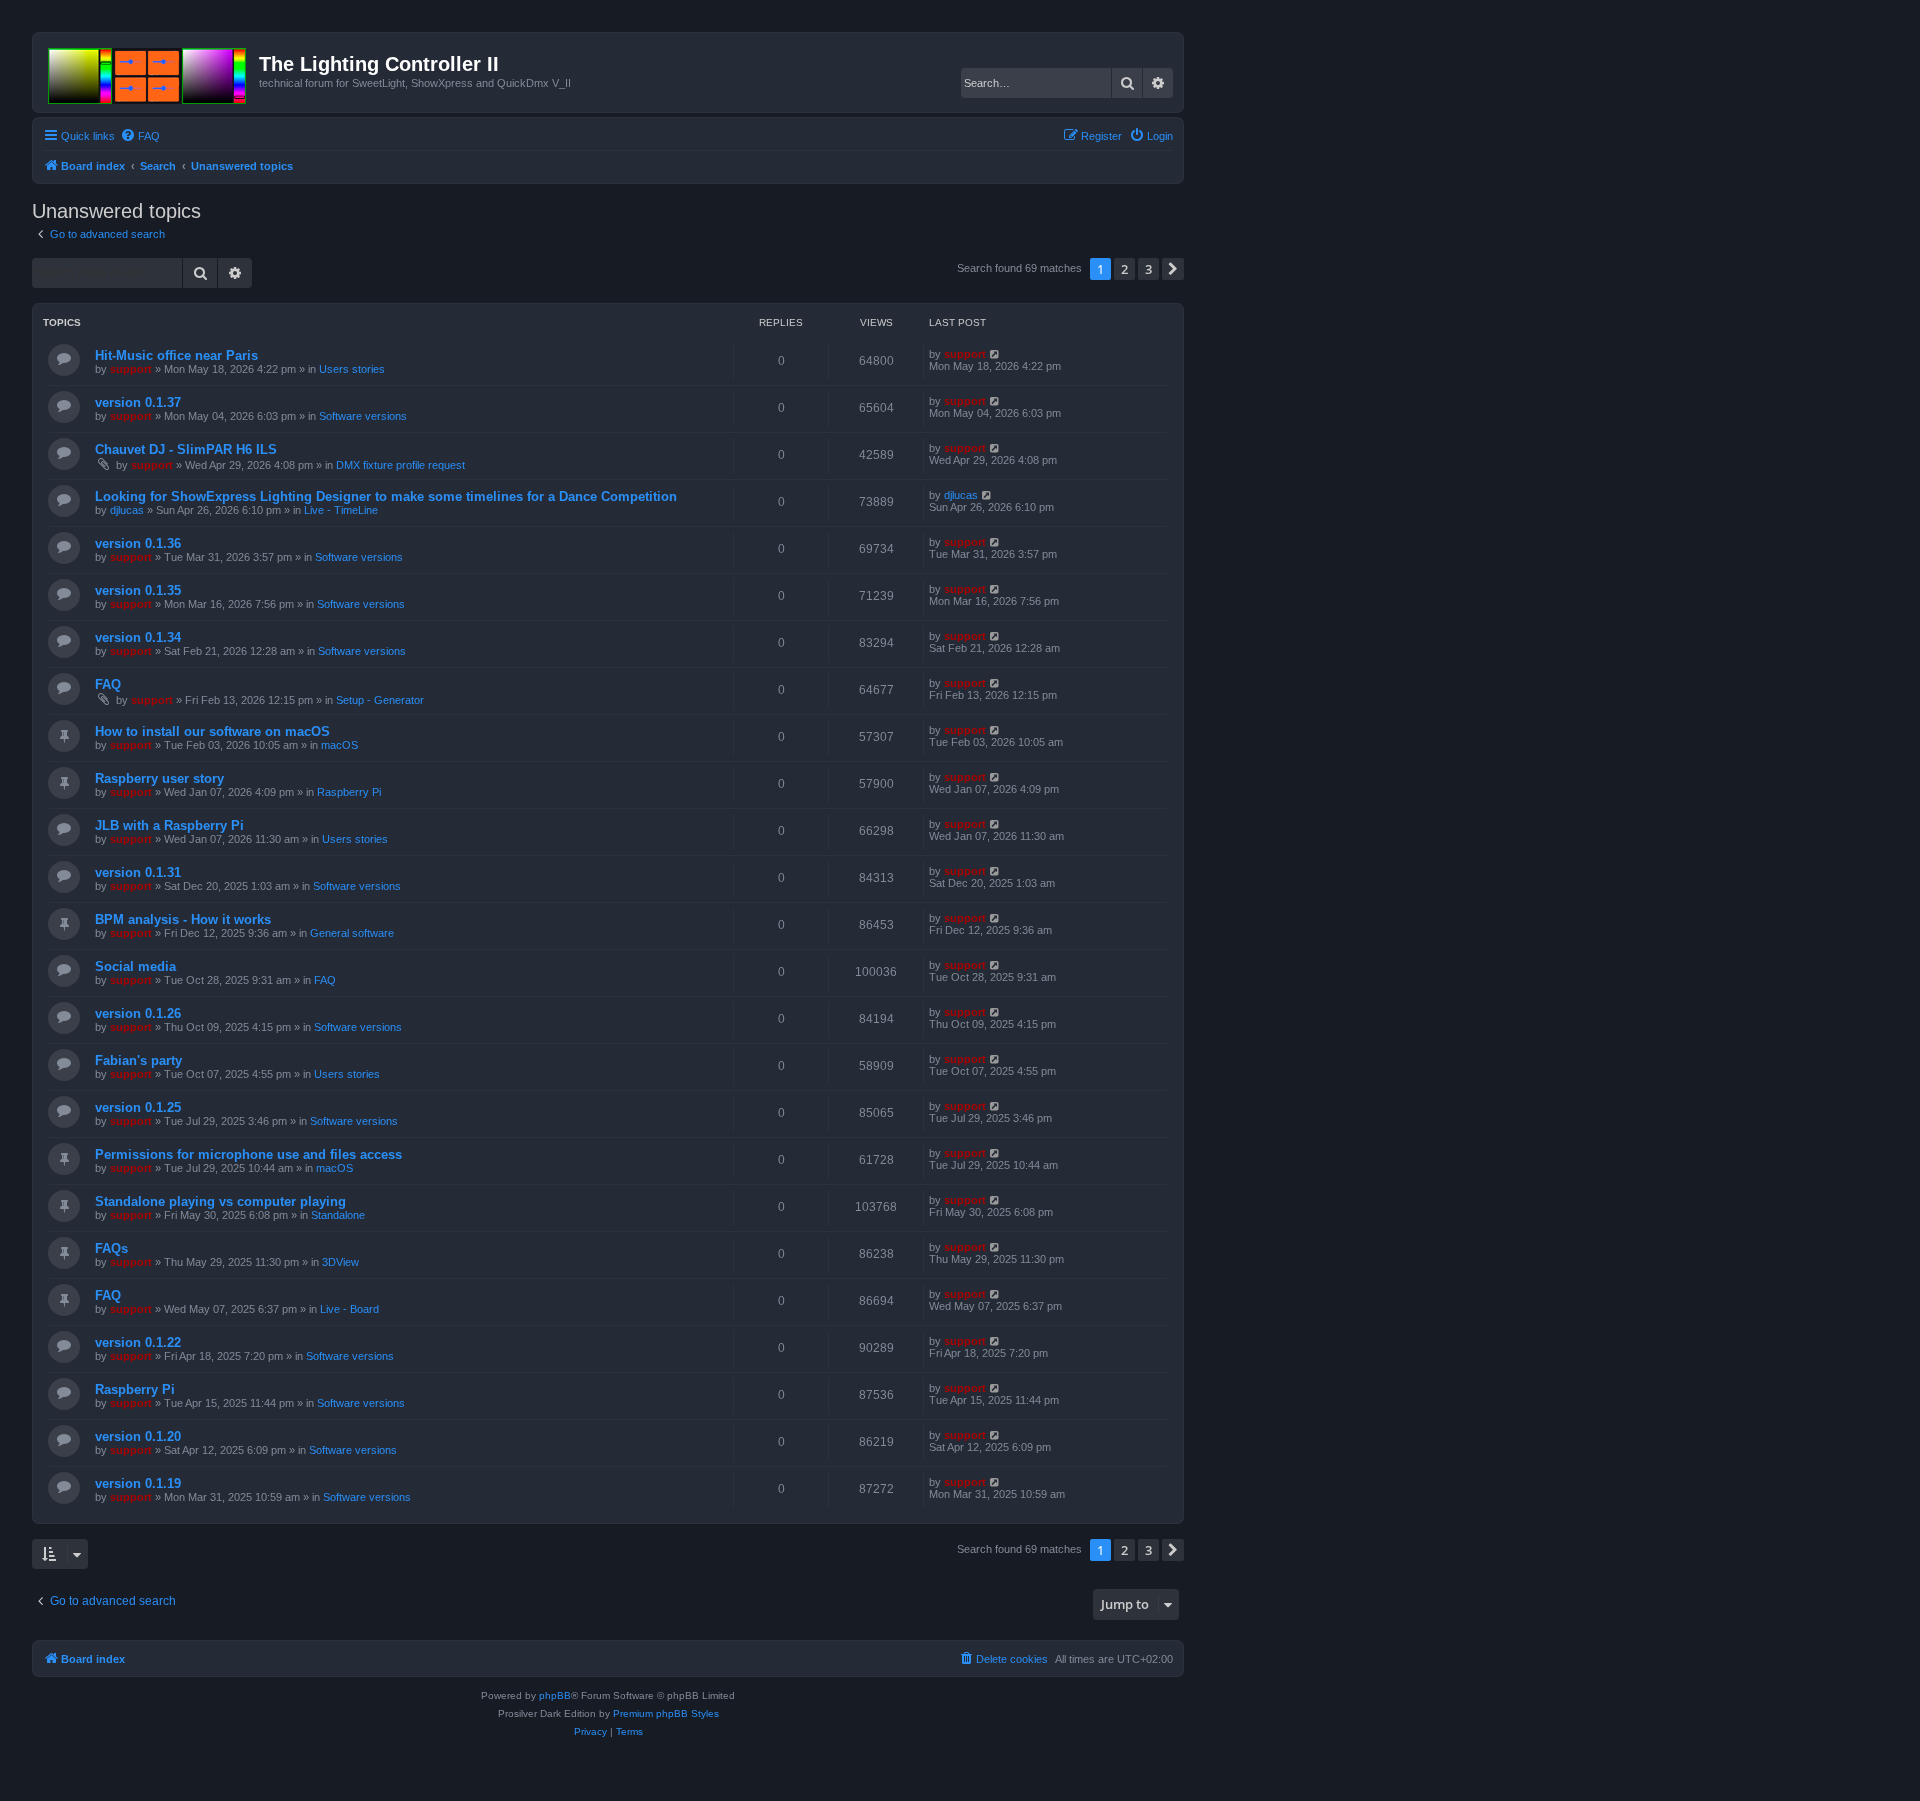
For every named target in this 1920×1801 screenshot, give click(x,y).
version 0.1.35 (138, 590)
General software (352, 933)
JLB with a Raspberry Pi (169, 825)
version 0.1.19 (138, 1483)
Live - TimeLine (341, 510)
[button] (1173, 269)
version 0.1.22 (138, 1342)
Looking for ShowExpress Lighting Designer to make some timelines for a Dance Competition (386, 496)
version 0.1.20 (138, 1436)
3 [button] (1148, 269)
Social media (135, 966)
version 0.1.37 (138, 402)
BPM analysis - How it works (183, 919)
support (131, 369)
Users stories (352, 369)
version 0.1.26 (138, 1013)
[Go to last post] (995, 354)
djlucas (127, 510)
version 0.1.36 (138, 543)
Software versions (363, 416)
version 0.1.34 (138, 637)
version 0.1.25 (138, 1107)
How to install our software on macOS (212, 731)
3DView (340, 1262)
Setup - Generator (380, 700)
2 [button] (1124, 269)
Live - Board (349, 1309)
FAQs (111, 1248)
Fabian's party (138, 1060)
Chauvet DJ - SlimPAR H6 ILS (186, 449)
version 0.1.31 (138, 872)
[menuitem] (140, 136)
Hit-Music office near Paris (176, 355)
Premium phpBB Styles (666, 1713)
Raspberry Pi (349, 792)
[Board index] (148, 72)
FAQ (108, 684)
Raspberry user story (159, 778)
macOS (339, 745)
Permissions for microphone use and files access (248, 1154)
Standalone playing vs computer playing (220, 1201)
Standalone (338, 1215)
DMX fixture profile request (400, 465)
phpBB (555, 1695)
